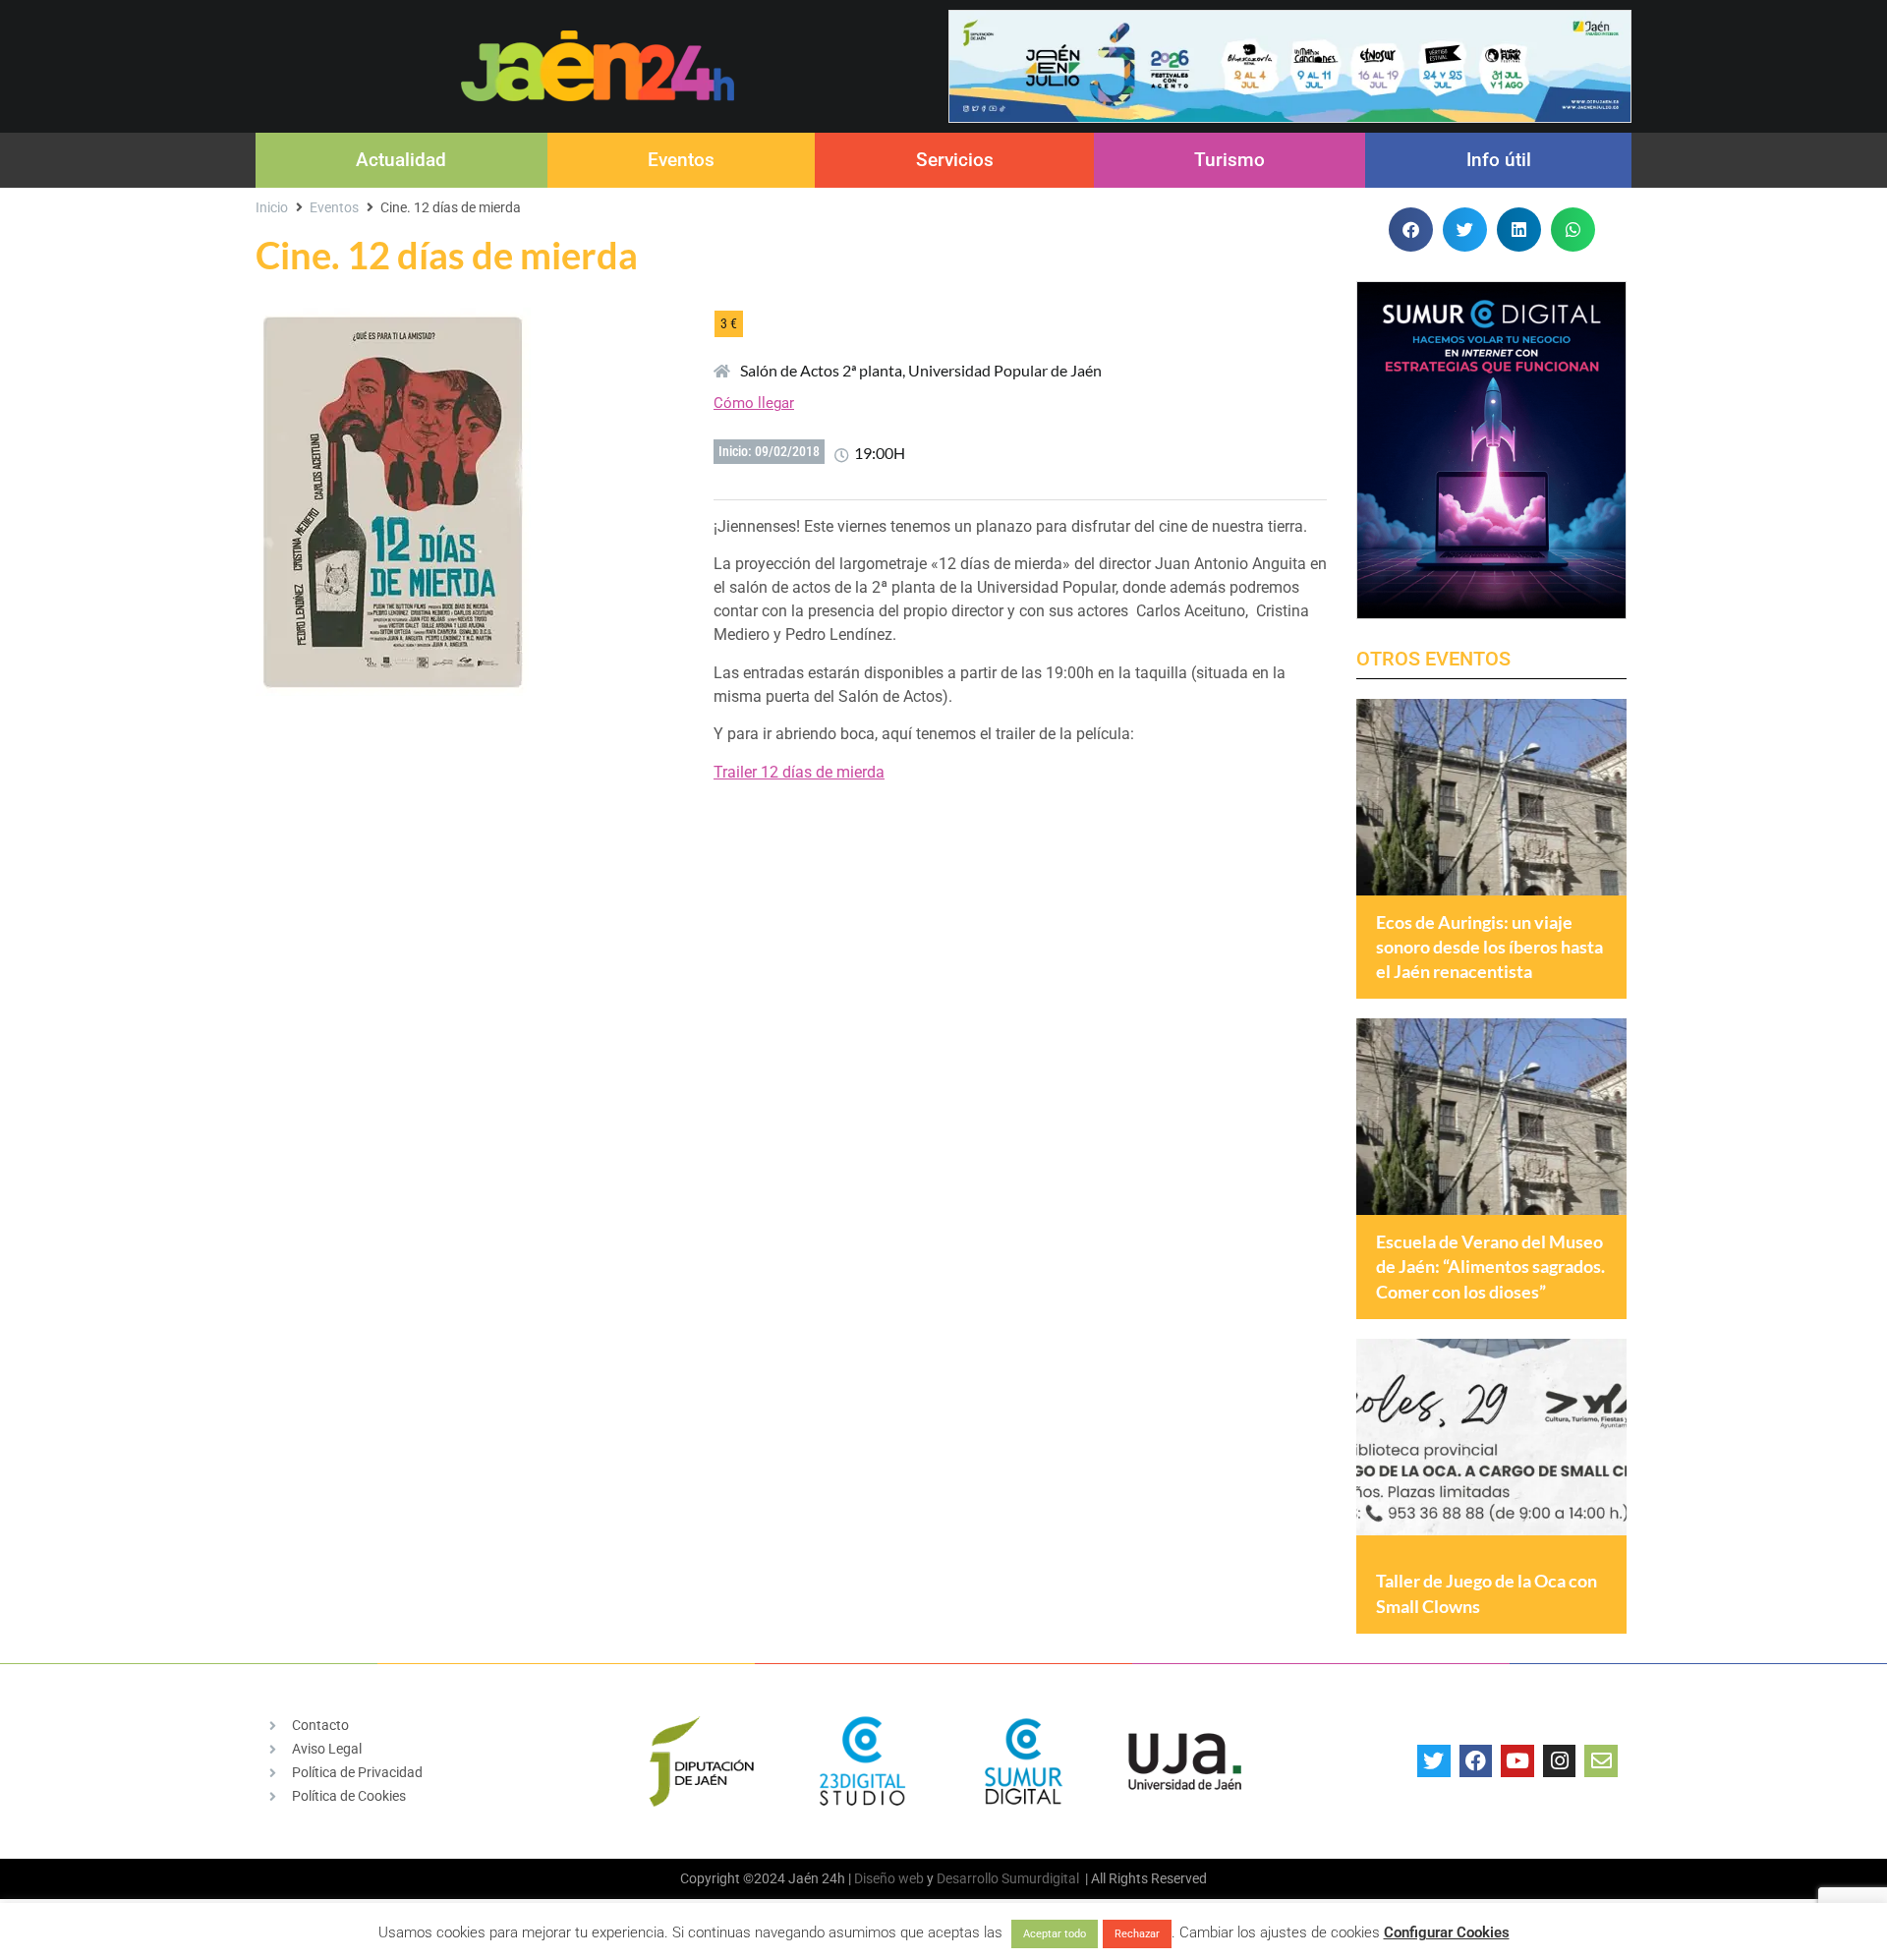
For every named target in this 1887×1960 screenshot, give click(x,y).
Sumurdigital (1040, 1878)
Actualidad (401, 160)
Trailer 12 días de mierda (799, 772)
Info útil (1499, 160)
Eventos (681, 160)
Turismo (1229, 160)
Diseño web (889, 1878)
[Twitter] (1434, 1761)
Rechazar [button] (1137, 1934)
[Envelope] (1601, 1761)
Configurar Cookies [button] (1447, 1932)
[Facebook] (1476, 1761)
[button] (1411, 230)
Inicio (272, 207)
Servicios (955, 160)
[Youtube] (1517, 1761)
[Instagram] (1560, 1761)
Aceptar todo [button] (1055, 1934)
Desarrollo (968, 1878)
